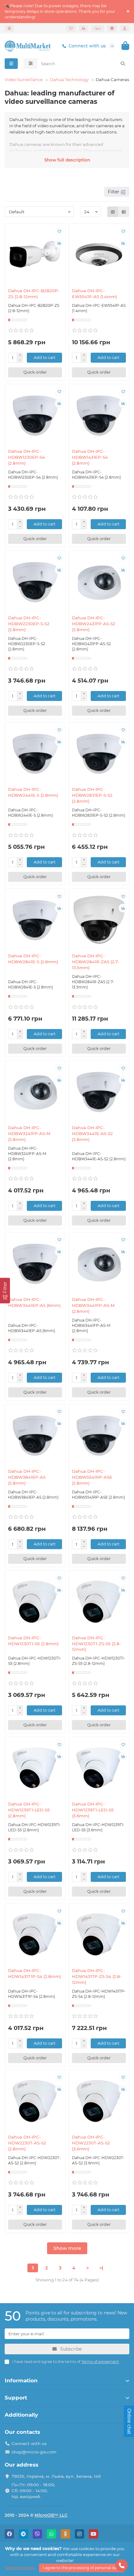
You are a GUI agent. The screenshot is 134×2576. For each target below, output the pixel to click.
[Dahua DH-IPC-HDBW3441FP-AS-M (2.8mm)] (99, 1264)
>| (101, 2268)
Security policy (21, 2568)
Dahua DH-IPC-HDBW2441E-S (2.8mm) (33, 792)
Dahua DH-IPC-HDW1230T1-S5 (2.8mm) (33, 1641)
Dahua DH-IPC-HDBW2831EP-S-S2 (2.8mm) (92, 795)
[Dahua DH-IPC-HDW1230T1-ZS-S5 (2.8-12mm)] (99, 1602)
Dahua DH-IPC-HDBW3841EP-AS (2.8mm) (27, 1477)
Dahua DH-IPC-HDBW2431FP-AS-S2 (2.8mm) (94, 624)
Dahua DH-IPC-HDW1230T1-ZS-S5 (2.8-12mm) (96, 1644)
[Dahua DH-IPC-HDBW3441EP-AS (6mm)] (35, 1264)
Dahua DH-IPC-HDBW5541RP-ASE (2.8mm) (92, 1477)
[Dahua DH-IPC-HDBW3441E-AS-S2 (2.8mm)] (99, 1092)
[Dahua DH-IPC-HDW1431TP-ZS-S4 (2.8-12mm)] (99, 1935)
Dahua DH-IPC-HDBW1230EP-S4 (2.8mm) (26, 457)
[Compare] (84, 28)
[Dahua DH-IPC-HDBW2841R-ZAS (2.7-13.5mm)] (99, 920)
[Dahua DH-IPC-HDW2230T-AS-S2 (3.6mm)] (99, 2101)
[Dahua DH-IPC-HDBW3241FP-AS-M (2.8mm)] (35, 1092)
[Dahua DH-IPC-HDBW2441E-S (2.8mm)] (35, 754)
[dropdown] (9, 28)
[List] (124, 212)
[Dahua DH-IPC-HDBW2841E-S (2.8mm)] (35, 920)
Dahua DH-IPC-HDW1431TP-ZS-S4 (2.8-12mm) (97, 1976)
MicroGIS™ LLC (51, 2515)
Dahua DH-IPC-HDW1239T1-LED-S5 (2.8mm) (29, 1810)
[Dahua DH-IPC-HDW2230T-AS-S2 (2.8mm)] (35, 2101)
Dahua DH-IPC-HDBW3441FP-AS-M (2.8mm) (93, 1305)
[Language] (112, 28)
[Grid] (113, 212)
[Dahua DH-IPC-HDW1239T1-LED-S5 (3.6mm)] (99, 1768)
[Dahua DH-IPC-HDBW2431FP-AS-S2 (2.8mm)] (99, 582)
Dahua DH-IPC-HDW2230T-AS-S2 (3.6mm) (91, 2143)
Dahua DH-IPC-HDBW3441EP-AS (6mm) (34, 1302)
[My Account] (125, 28)
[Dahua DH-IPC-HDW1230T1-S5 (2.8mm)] (35, 1602)
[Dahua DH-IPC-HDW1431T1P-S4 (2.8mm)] (35, 1935)
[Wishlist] (71, 28)
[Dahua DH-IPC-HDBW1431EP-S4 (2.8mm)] (99, 416)
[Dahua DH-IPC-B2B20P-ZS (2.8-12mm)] (35, 255)
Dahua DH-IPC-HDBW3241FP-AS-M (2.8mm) (29, 1133)
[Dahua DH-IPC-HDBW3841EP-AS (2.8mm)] (35, 1435)
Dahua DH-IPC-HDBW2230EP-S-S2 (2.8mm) (29, 624)
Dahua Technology (69, 80)
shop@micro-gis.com (34, 2452)
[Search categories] (31, 64)
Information (21, 2380)
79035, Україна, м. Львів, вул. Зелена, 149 (56, 2476)
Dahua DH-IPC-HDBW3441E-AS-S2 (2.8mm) (92, 1133)
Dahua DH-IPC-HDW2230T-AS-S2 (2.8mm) (27, 2143)
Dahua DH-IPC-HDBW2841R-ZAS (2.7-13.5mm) (96, 962)
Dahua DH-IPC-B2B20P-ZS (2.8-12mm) (34, 294)
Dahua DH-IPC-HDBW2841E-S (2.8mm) (33, 959)
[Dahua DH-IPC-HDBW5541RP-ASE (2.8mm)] (99, 1435)
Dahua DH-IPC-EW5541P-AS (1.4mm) (95, 294)
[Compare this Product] (59, 243)
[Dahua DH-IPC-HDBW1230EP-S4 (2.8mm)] (35, 416)
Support (16, 2398)
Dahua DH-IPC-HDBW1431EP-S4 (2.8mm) (90, 457)
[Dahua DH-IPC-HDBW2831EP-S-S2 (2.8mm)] (99, 754)
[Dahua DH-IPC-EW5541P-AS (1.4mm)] (99, 255)
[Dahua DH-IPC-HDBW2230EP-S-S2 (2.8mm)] (35, 582)
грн (98, 28)
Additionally (21, 2415)
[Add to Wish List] (59, 231)
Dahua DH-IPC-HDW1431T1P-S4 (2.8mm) (35, 1973)
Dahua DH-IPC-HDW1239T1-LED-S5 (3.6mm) (93, 1810)
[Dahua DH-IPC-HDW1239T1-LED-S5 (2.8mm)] (35, 1768)
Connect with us (87, 46)
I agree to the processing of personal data (81, 2568)
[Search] (123, 64)
